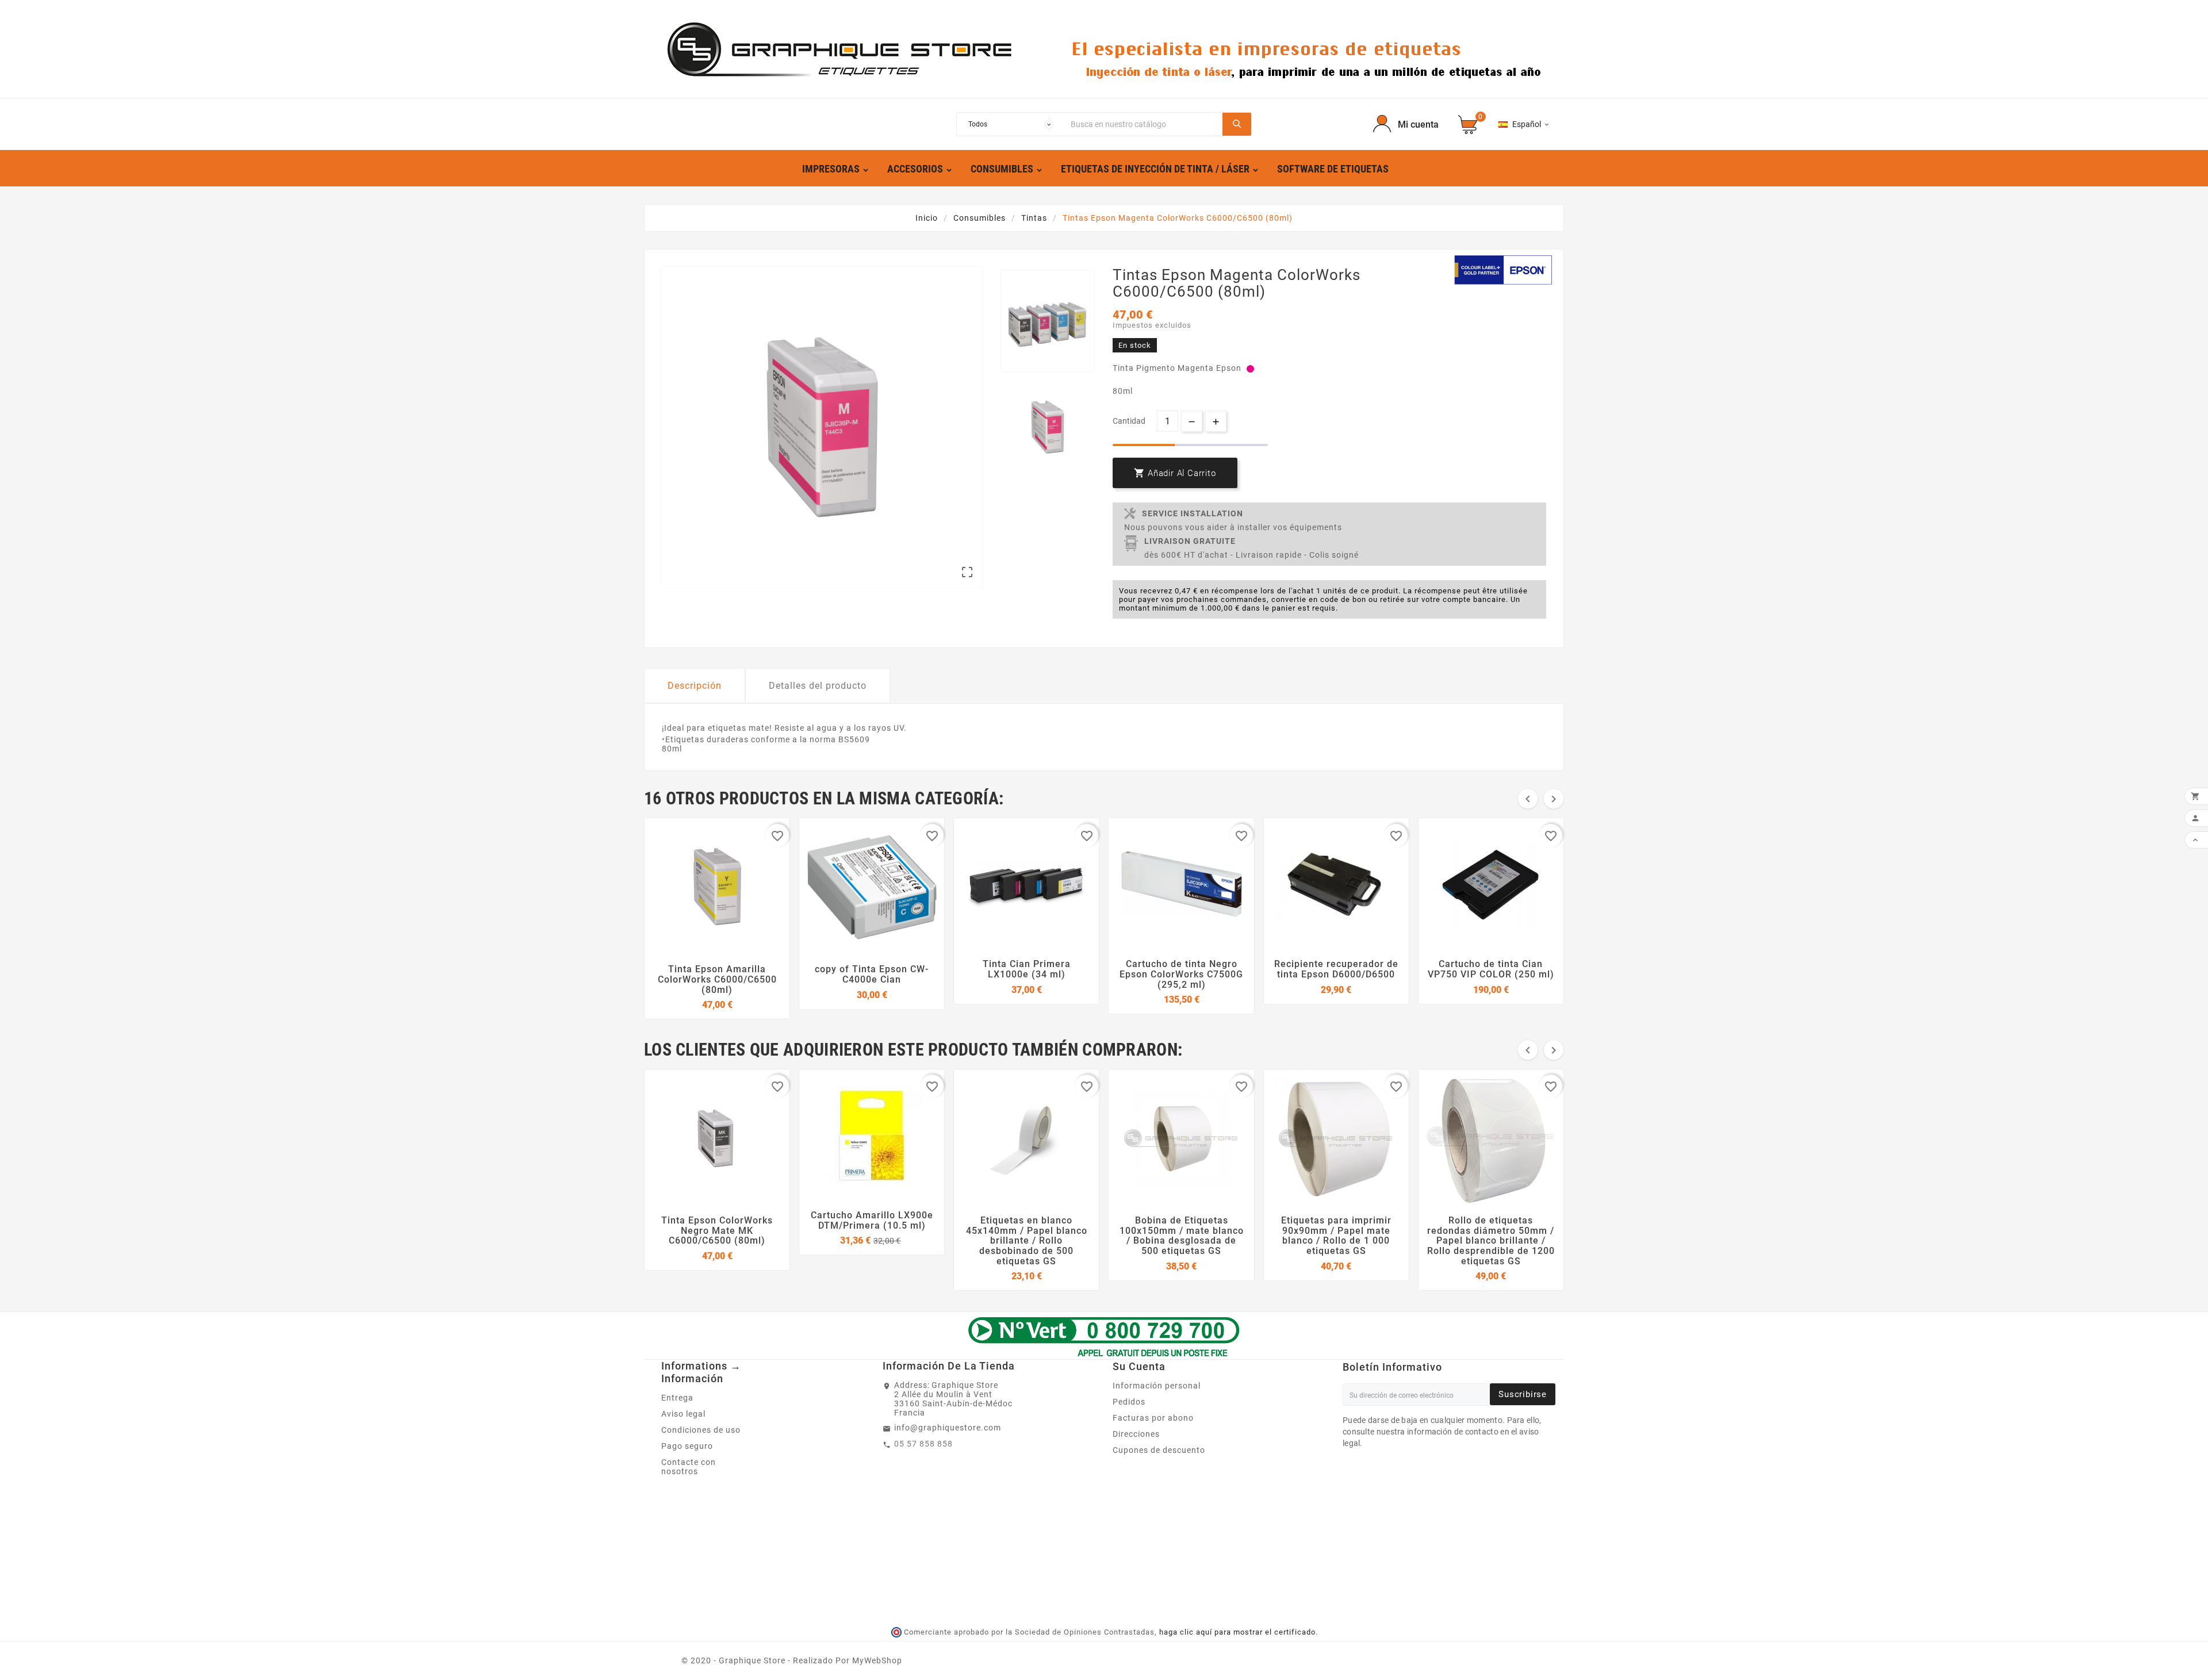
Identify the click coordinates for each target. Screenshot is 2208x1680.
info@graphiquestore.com (948, 1428)
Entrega (677, 1398)
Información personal (1157, 1386)
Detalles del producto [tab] (818, 686)
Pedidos (1129, 1402)
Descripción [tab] (695, 686)
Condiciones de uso (701, 1430)
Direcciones (1136, 1434)
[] (1237, 124)
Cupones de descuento (1159, 1450)
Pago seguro (687, 1446)
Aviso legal (683, 1414)
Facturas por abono (1153, 1418)
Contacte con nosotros (689, 1467)
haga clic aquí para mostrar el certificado (1237, 1632)
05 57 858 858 (923, 1444)
